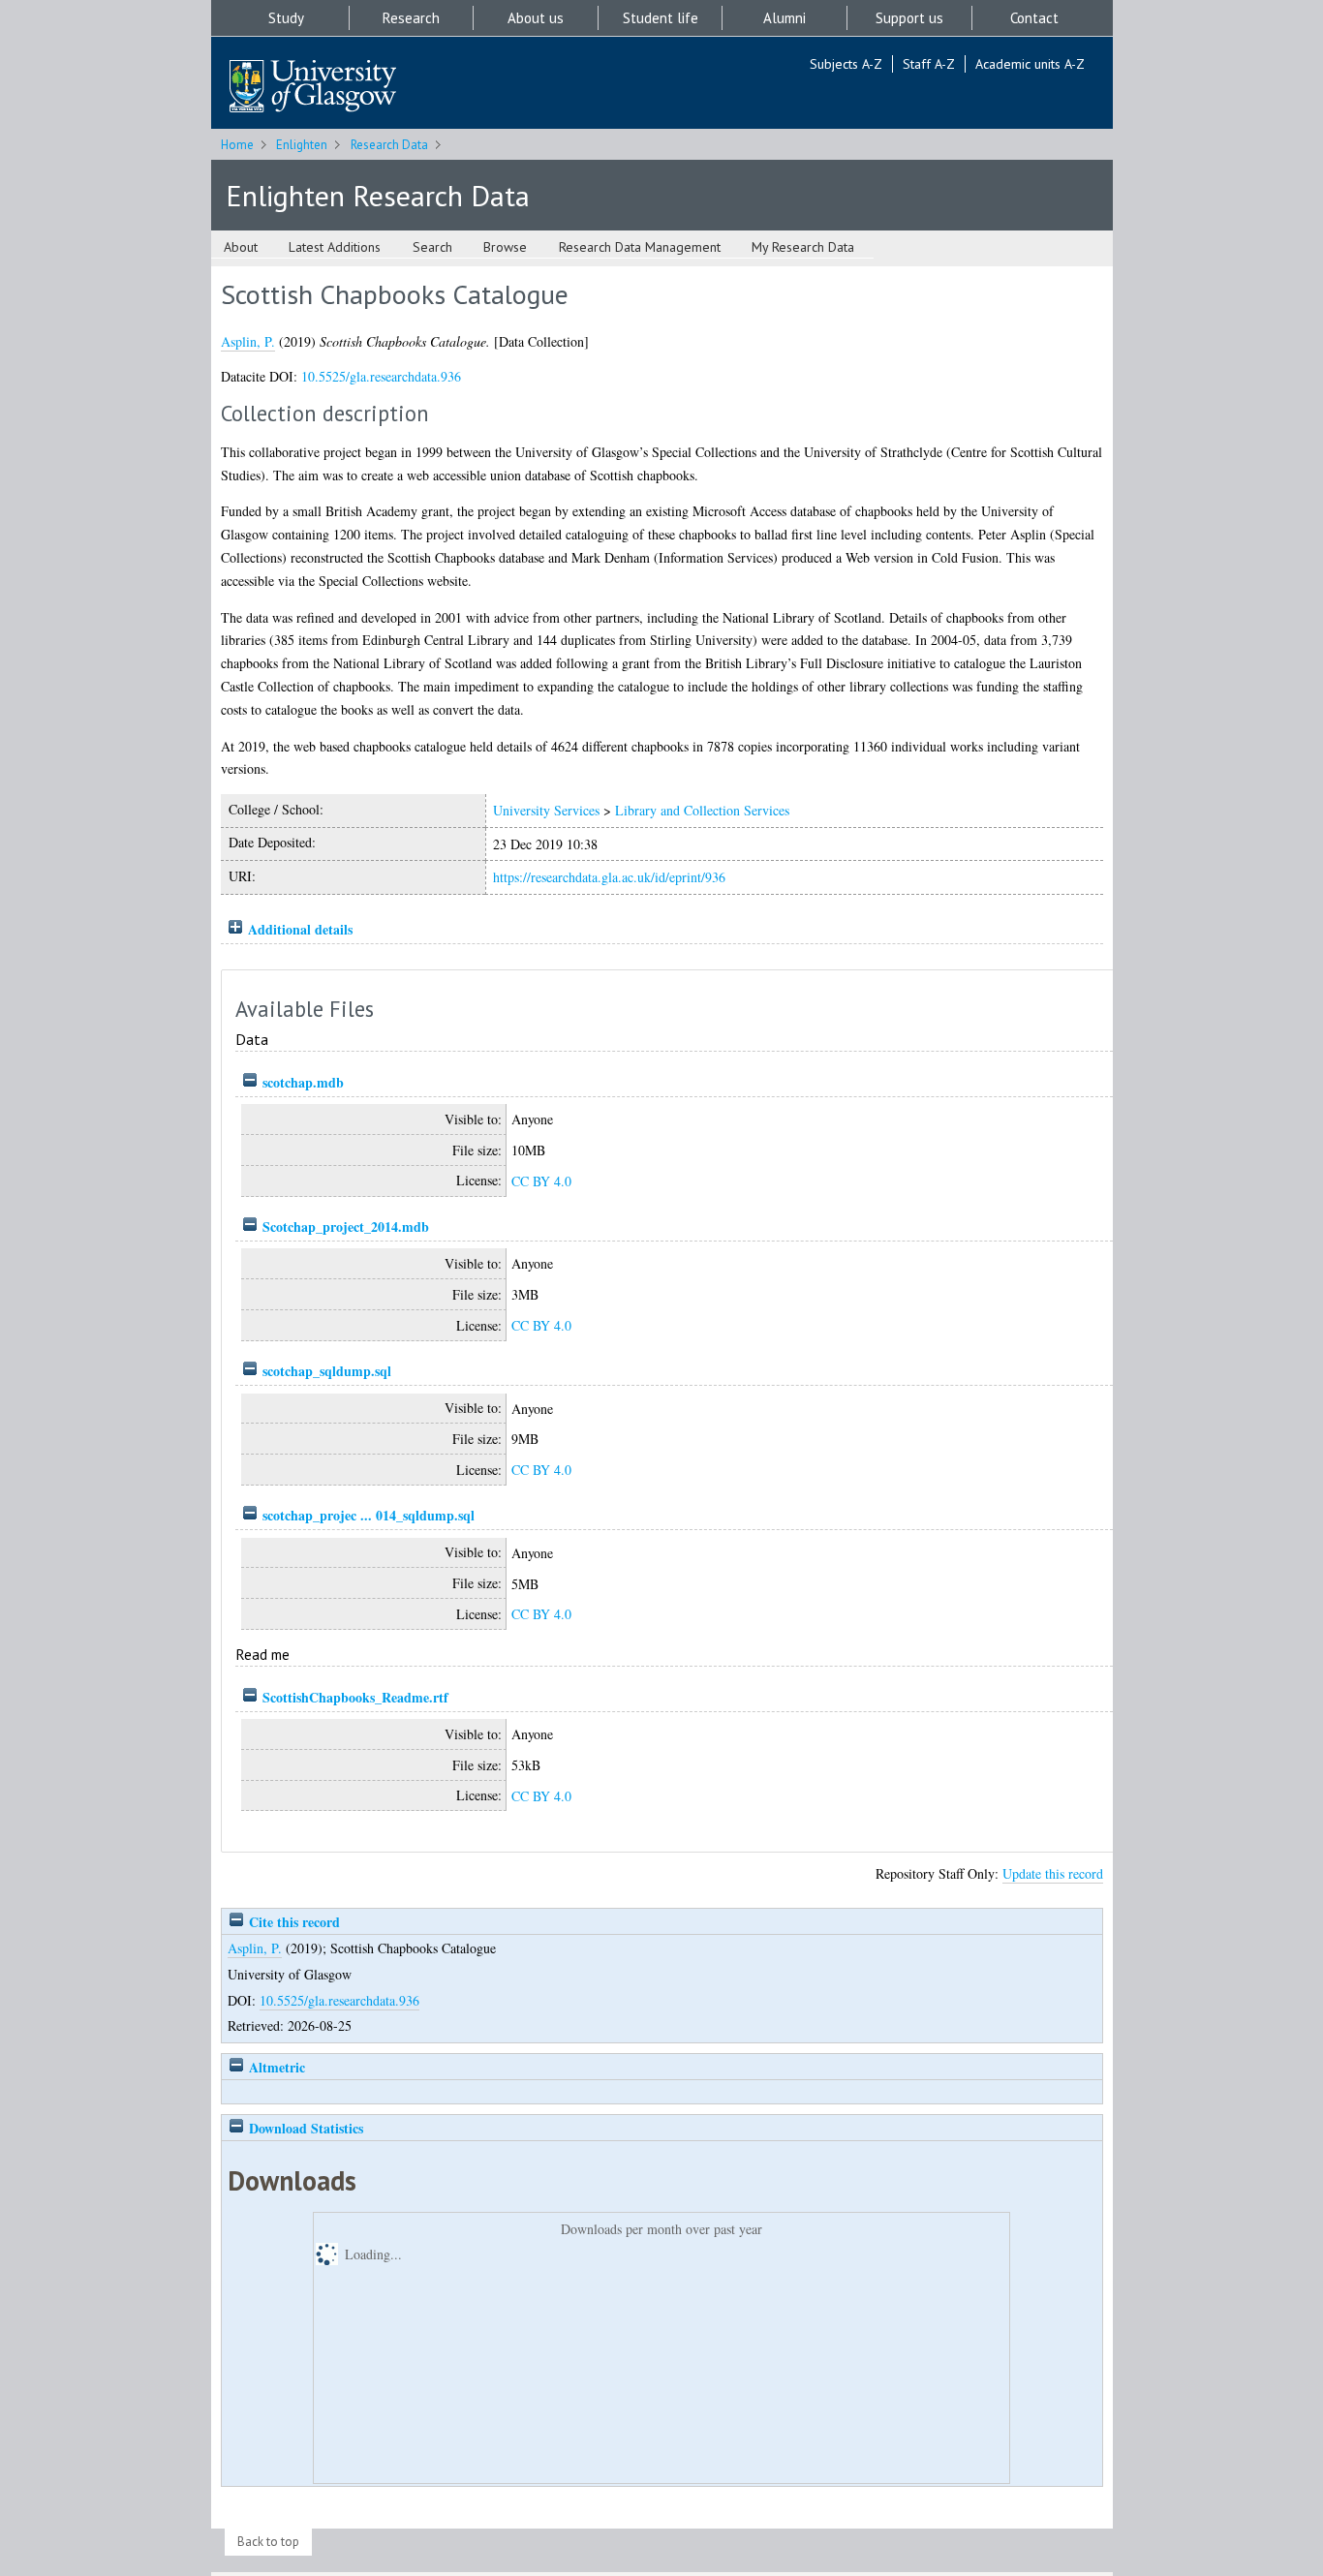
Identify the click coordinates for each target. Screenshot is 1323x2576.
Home (237, 145)
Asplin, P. (248, 341)
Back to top (268, 2542)
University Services (546, 810)
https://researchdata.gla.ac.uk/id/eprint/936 (609, 877)
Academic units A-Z (1030, 64)
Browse (505, 247)
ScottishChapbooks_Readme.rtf (355, 1697)
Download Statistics (304, 2128)
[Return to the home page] (313, 88)
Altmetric (275, 2067)
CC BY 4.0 (541, 1181)
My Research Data (803, 247)
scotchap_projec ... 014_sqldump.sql (369, 1515)
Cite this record (292, 1922)
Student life (661, 18)
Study (286, 18)
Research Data (389, 145)
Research (411, 18)
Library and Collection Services (702, 810)
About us (536, 18)
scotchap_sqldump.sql (327, 1371)
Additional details (300, 929)
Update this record (1053, 1873)
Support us (909, 18)
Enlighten (302, 145)
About (241, 247)
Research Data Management (640, 247)
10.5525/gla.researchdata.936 (381, 376)
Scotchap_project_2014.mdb (346, 1227)
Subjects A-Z (846, 64)
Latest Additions (335, 247)
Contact (1034, 18)
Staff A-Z (929, 64)
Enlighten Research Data (378, 195)
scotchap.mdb (303, 1082)
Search (432, 247)
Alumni (785, 18)
